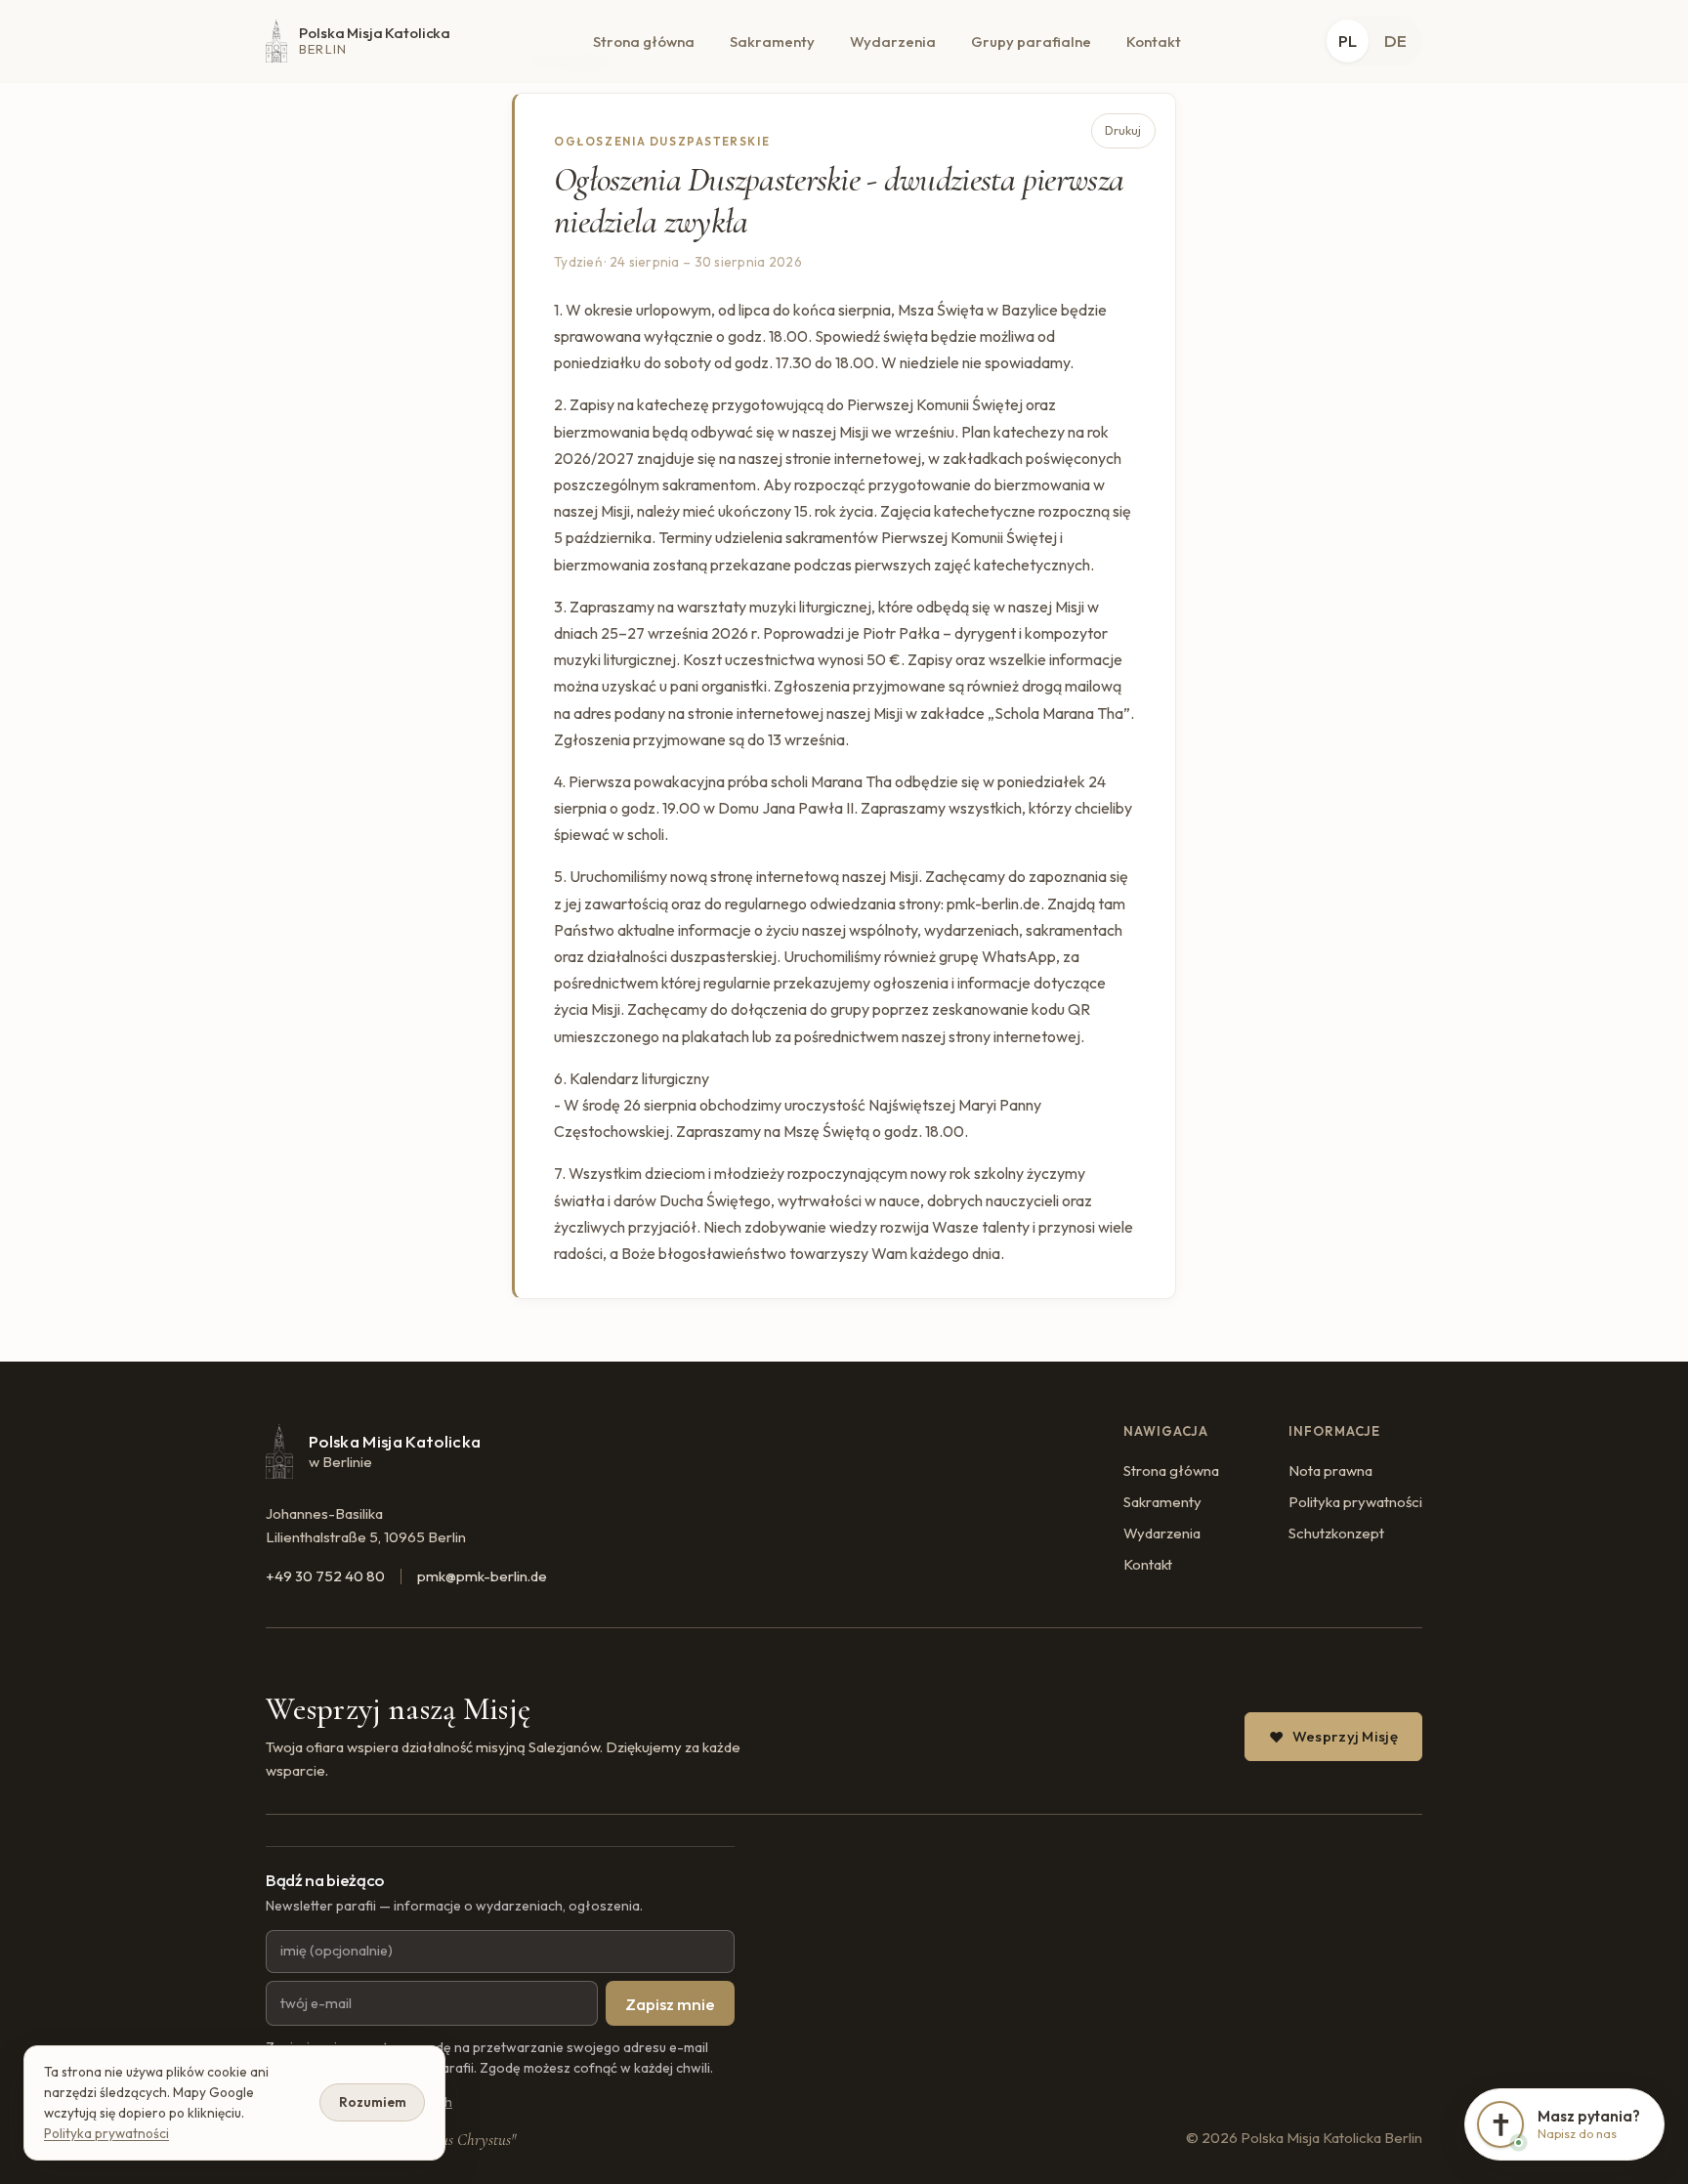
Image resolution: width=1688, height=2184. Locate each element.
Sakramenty (772, 42)
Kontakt (1154, 42)
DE (1395, 41)
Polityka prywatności (1355, 1502)
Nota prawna (1330, 1470)
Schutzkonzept (1336, 1533)
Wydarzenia (893, 42)
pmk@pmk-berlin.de (482, 1576)
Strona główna (644, 42)
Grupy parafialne (1031, 42)
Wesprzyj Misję (1345, 1736)
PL (1348, 41)
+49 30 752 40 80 (325, 1576)
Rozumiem (373, 2102)
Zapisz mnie (670, 2004)
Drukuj (1123, 130)
